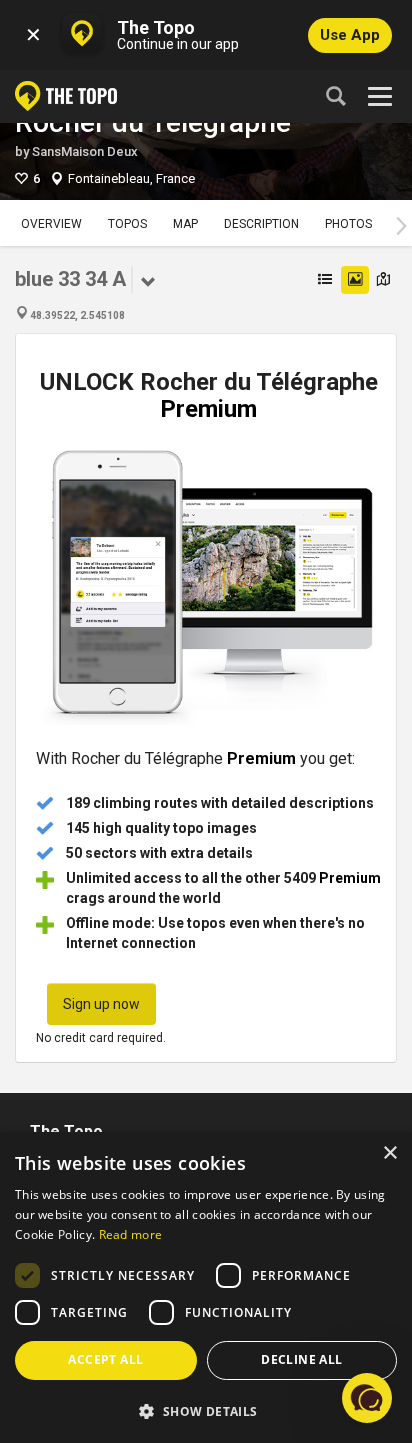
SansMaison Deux (85, 151)
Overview (51, 224)
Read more (131, 1234)
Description (261, 224)
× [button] (389, 1153)
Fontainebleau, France (131, 178)
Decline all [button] (301, 1359)
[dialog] (206, 1287)
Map (185, 224)
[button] (206, 1410)
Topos (127, 224)
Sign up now (101, 1004)
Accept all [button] (105, 1359)
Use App (350, 35)
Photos (348, 224)
